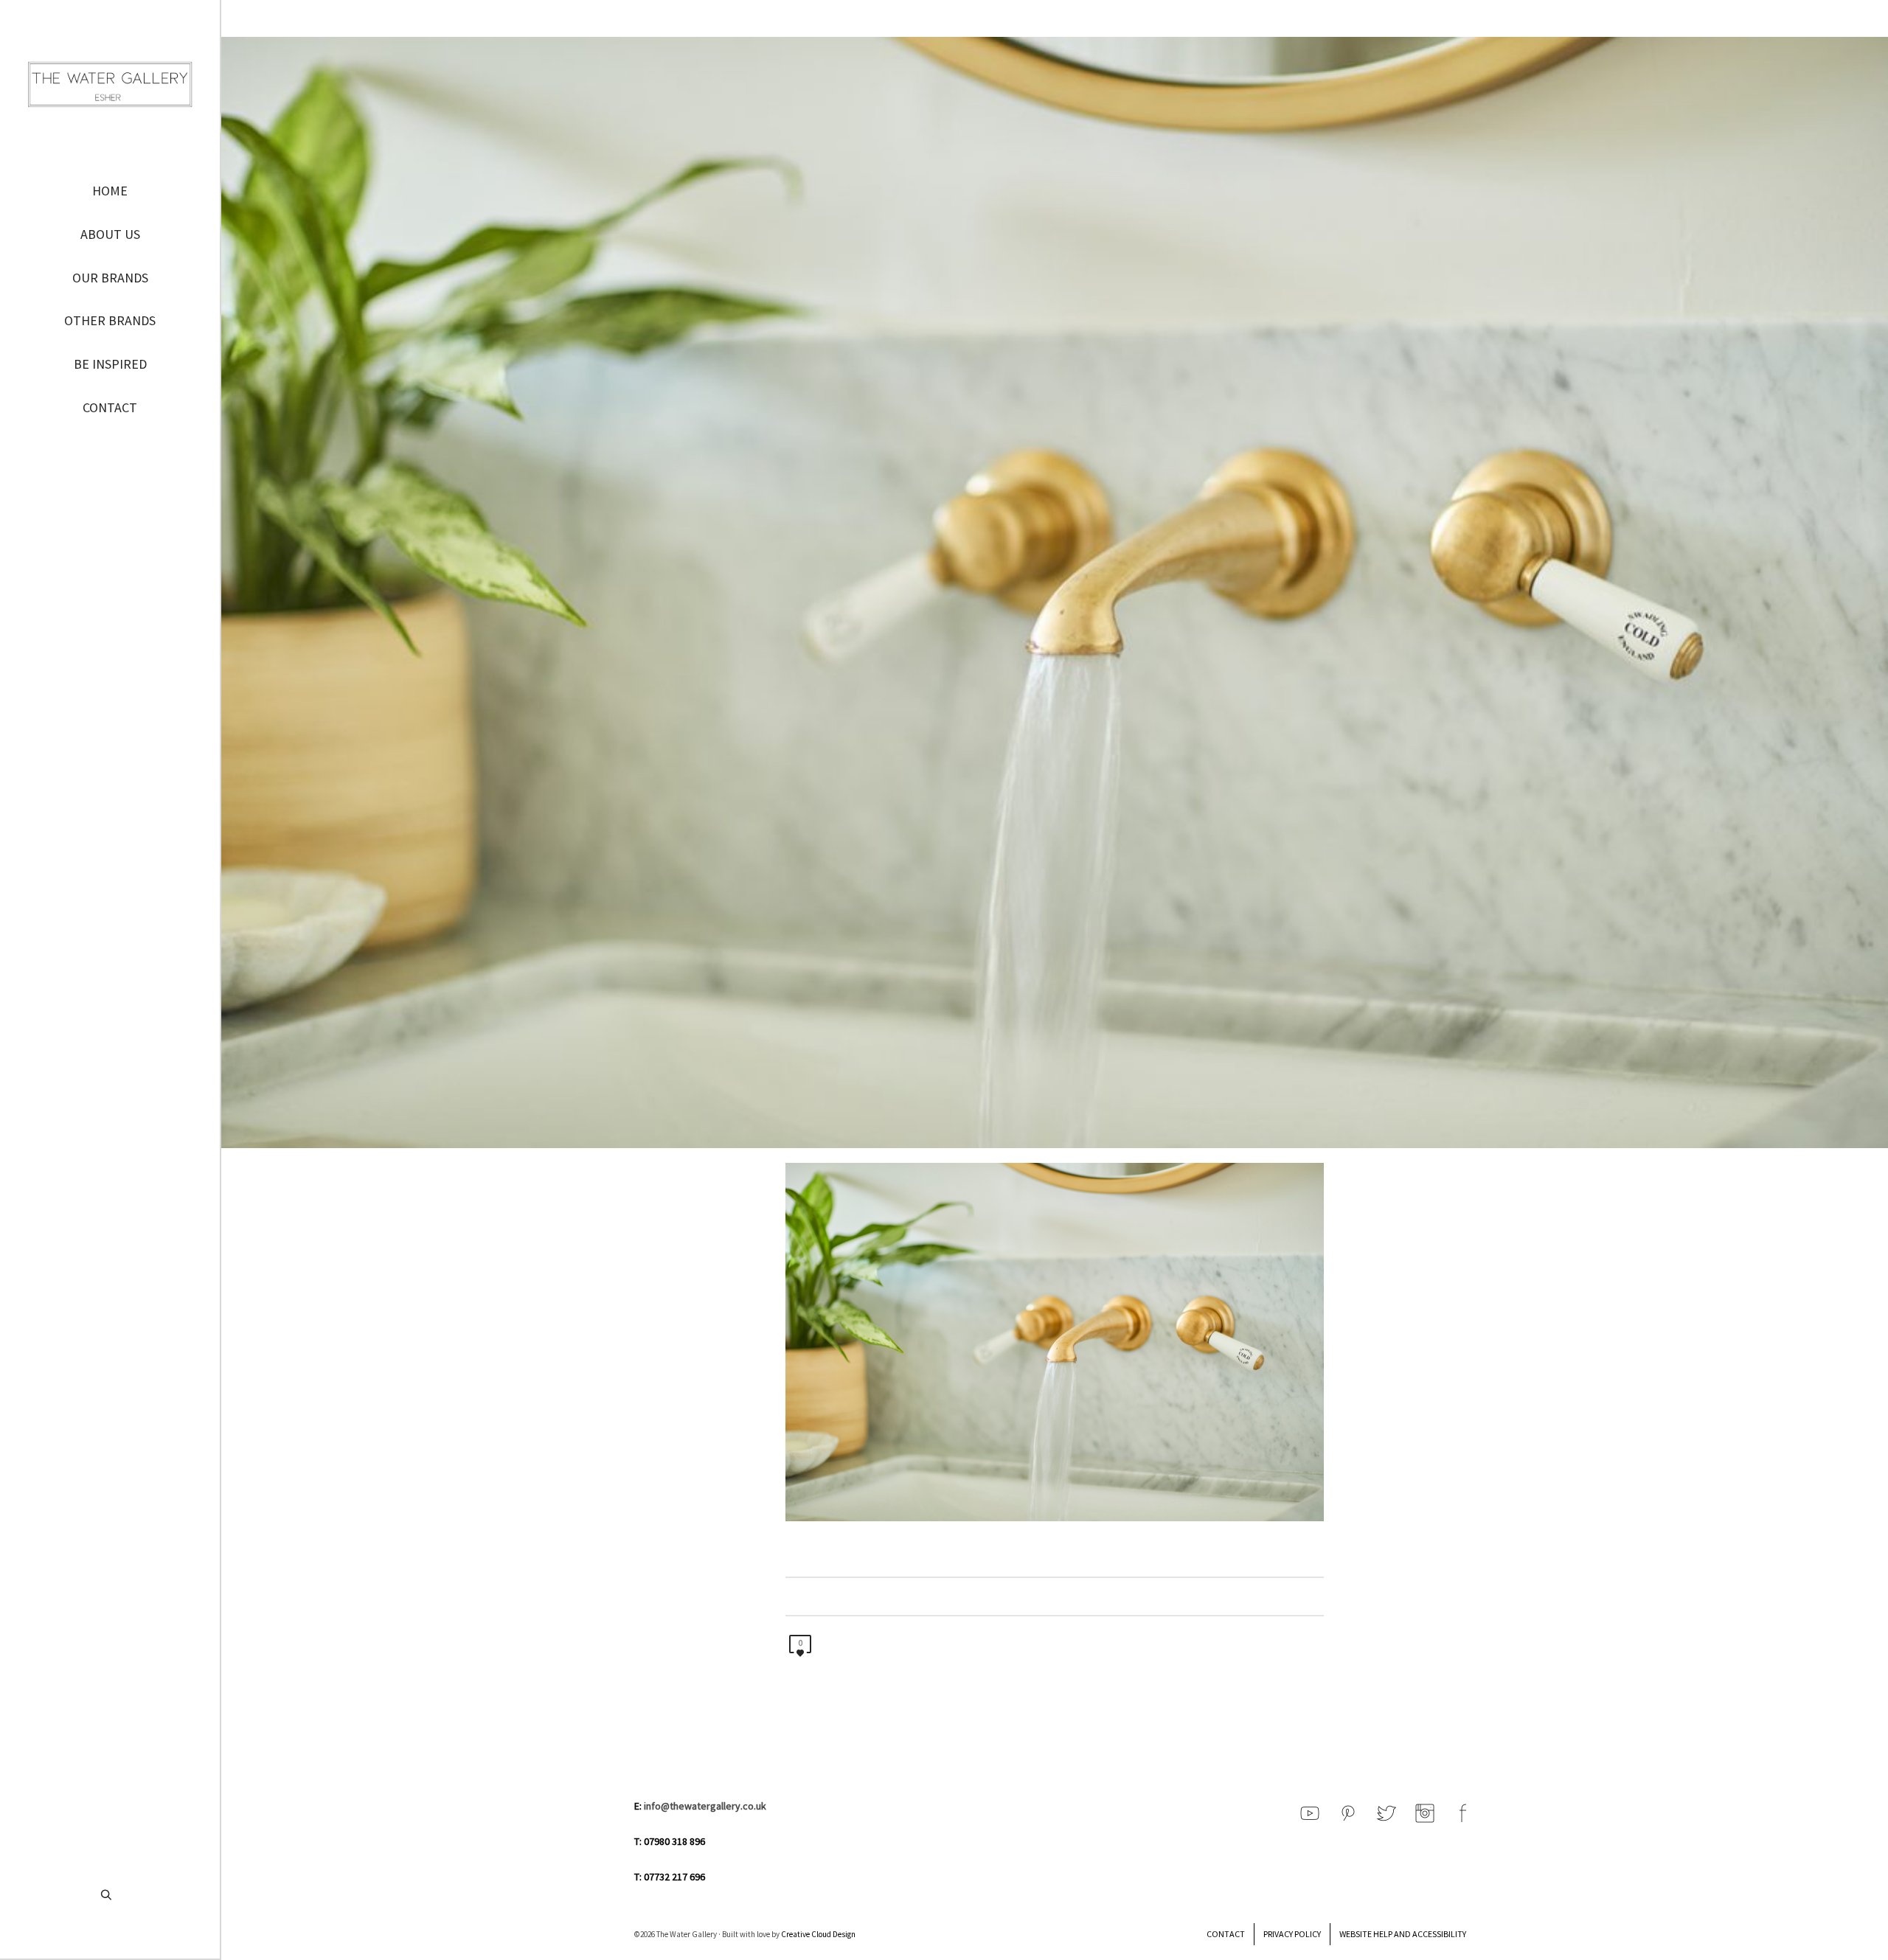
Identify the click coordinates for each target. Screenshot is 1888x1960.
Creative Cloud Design (818, 1934)
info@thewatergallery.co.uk (705, 1806)
